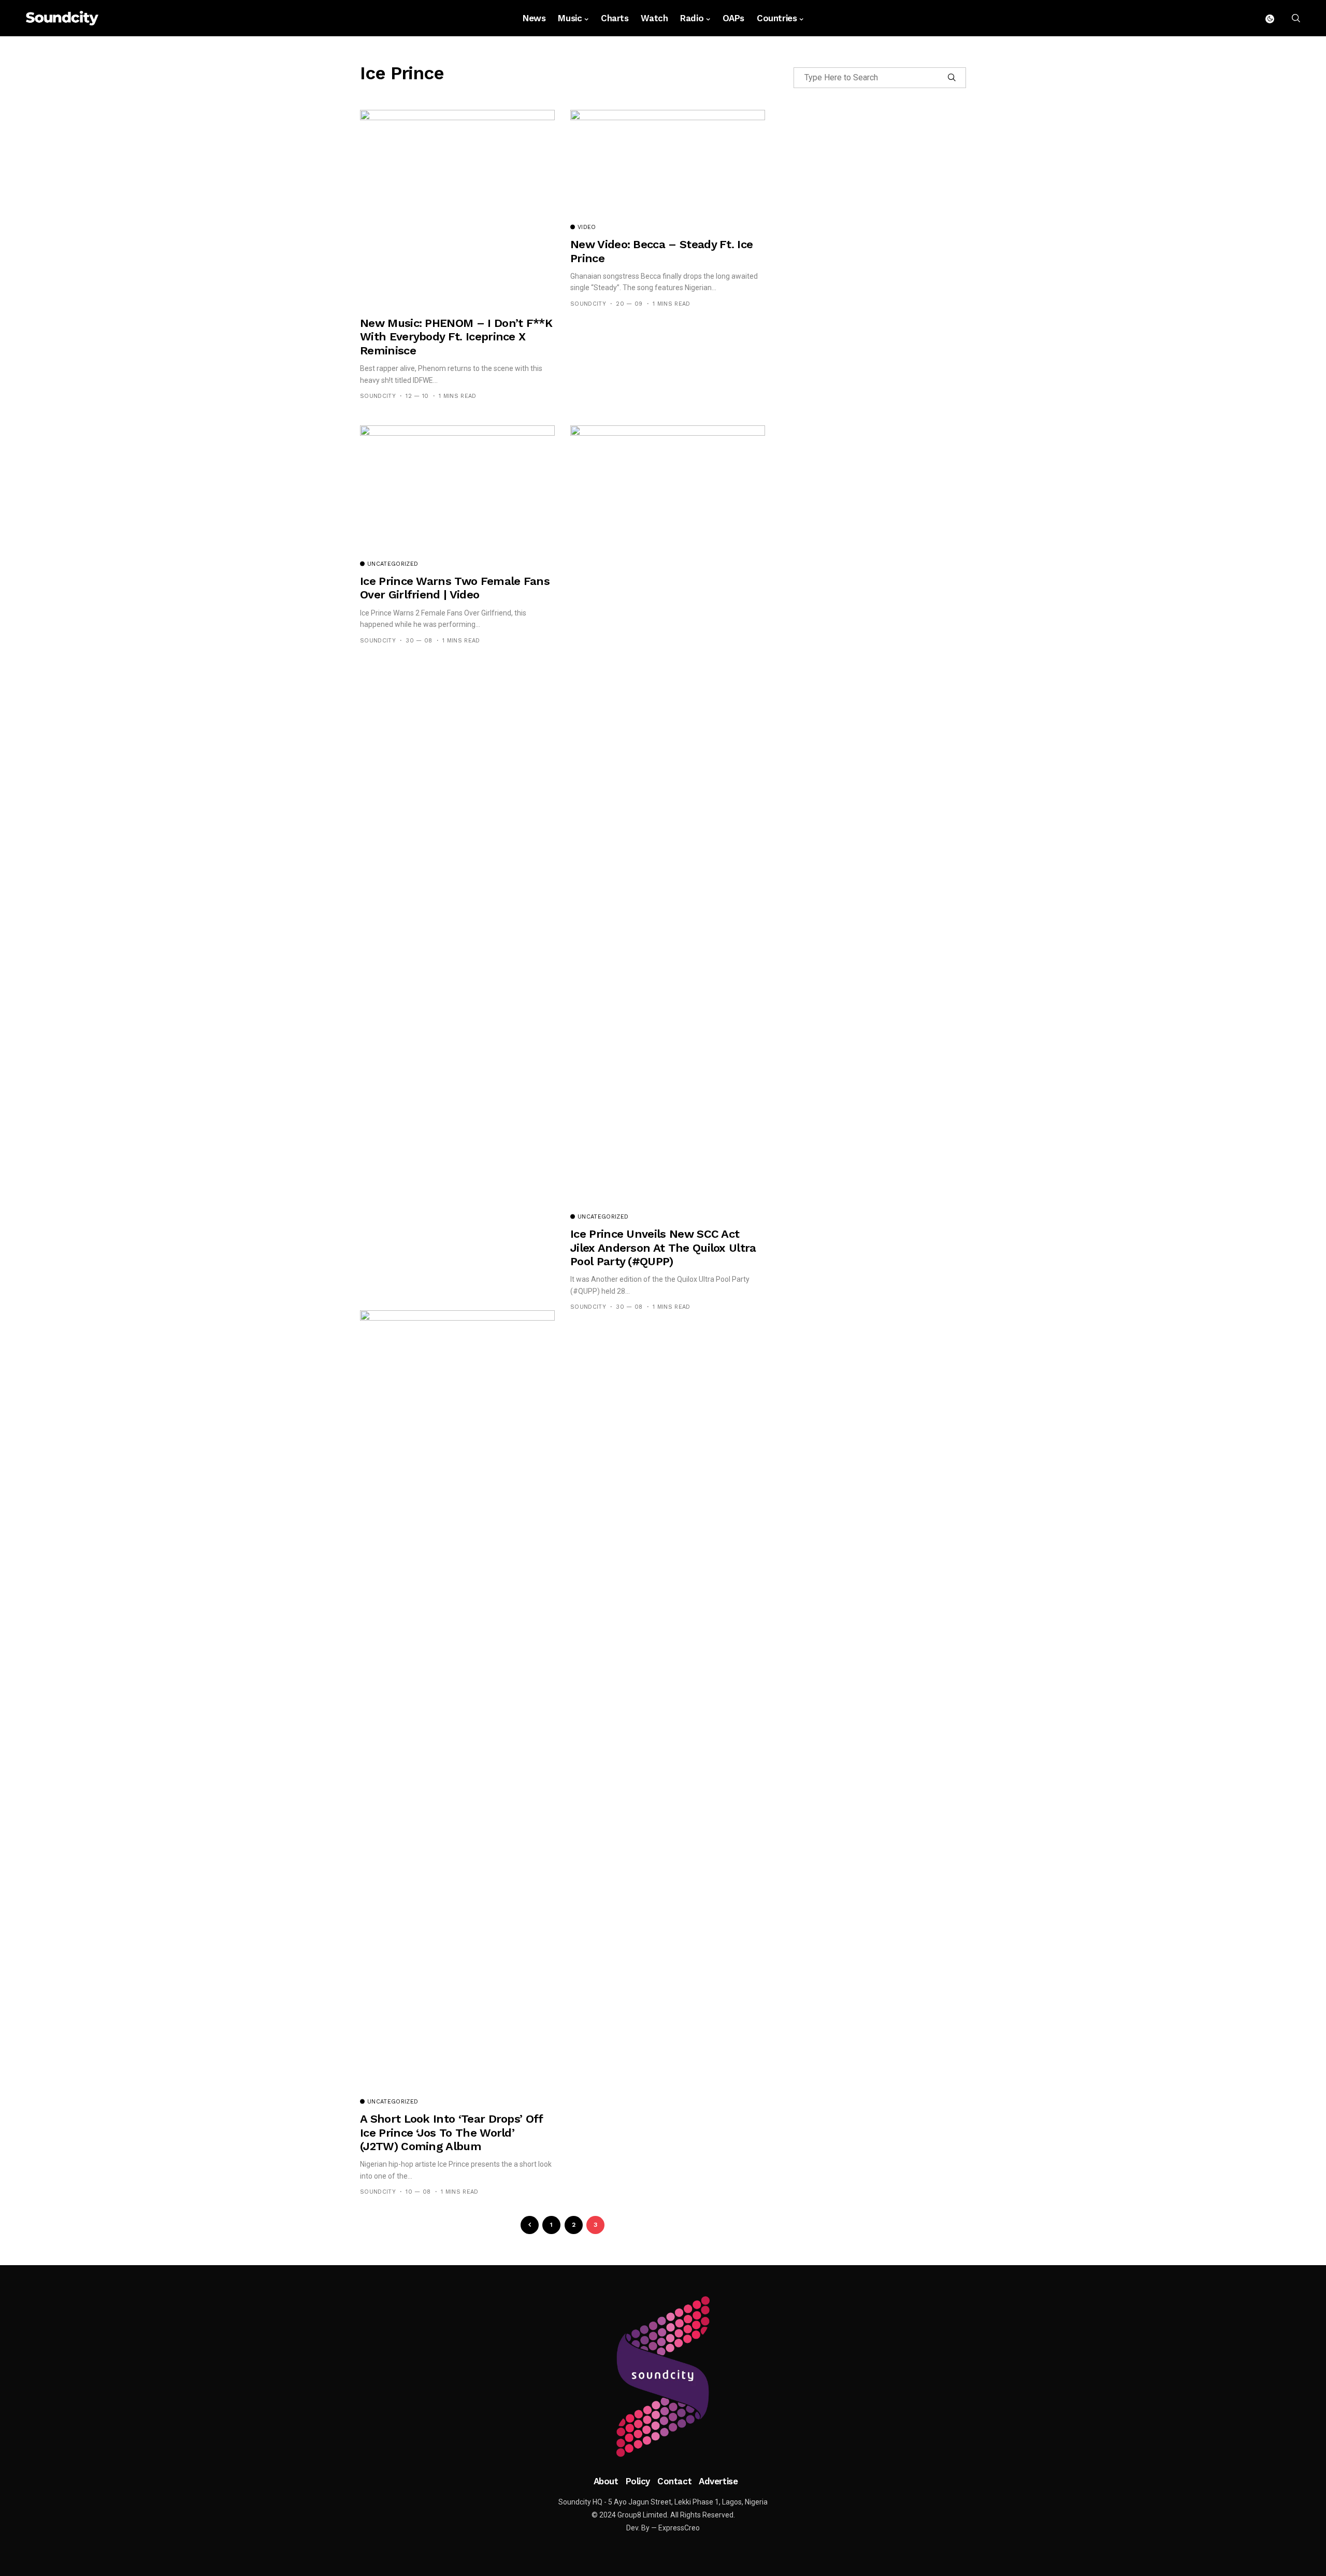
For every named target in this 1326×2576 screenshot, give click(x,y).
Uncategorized (393, 564)
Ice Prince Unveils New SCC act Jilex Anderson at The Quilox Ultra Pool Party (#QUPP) (663, 1248)
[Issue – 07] (663, 2377)
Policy (638, 2481)
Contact (674, 2481)
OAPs (733, 18)
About (606, 2481)
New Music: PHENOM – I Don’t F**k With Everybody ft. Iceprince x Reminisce (456, 337)
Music (570, 18)
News (534, 18)
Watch (654, 18)
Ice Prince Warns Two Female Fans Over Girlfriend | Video (455, 588)
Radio (692, 18)
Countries (777, 18)
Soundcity (378, 396)
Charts (615, 18)
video (587, 227)
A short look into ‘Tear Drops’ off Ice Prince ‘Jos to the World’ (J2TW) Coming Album (451, 2133)
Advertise (718, 2481)
